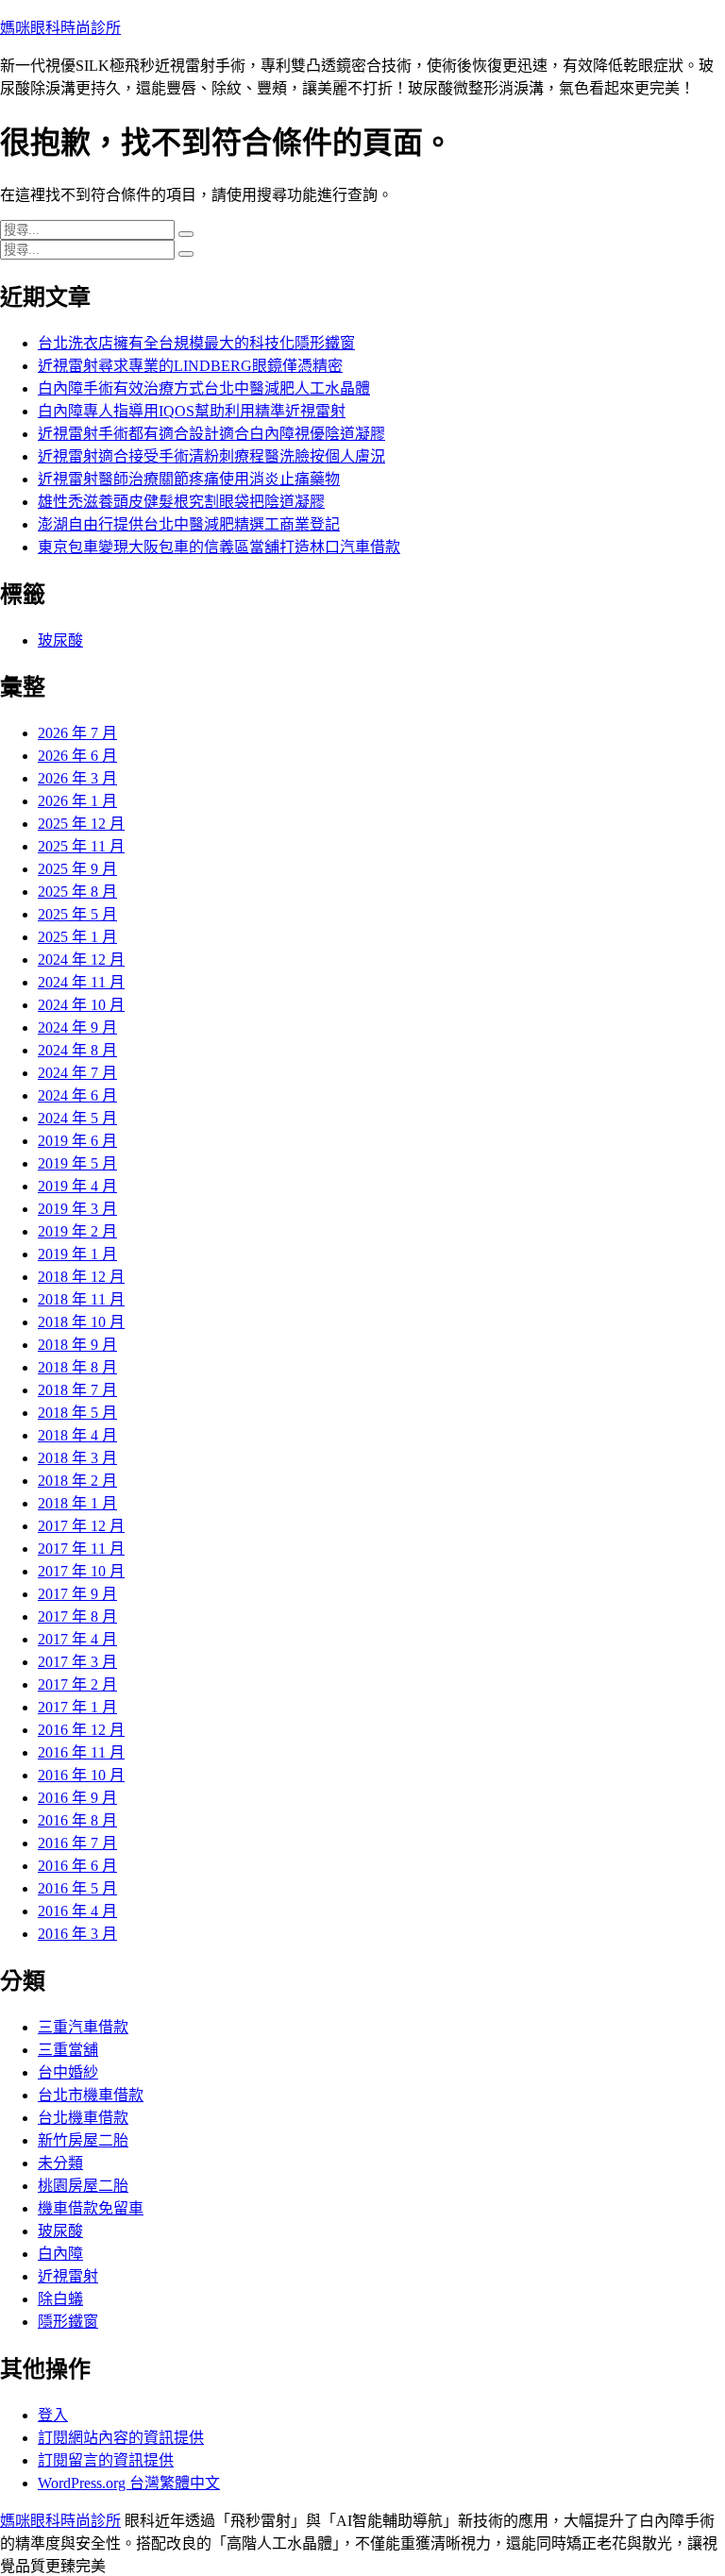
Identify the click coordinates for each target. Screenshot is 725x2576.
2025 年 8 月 (77, 892)
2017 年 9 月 (77, 1594)
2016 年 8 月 (77, 1820)
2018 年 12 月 (81, 1277)
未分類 (60, 2163)
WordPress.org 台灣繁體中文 (129, 2483)
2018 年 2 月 (77, 1481)
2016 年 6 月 (77, 1866)
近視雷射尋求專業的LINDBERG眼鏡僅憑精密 (190, 366)
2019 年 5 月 (77, 1163)
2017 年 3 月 (77, 1662)
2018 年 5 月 (77, 1413)
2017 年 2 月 (77, 1684)
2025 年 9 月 (77, 869)
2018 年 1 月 (77, 1503)
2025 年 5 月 (77, 914)
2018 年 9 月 (77, 1345)
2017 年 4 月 (77, 1639)
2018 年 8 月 (77, 1367)
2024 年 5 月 (77, 1118)
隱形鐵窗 (68, 2322)
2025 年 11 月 (81, 846)
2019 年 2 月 (77, 1231)
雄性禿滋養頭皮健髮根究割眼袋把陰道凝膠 (181, 502)
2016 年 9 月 (77, 1798)
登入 (53, 2415)
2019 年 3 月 (77, 1209)
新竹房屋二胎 (83, 2140)
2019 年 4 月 (77, 1186)
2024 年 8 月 (77, 1050)
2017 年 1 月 (77, 1707)
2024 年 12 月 (81, 960)
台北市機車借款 (91, 2095)
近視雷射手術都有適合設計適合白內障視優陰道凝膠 (211, 434)
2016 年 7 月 (77, 1843)
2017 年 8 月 (77, 1616)
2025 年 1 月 (77, 937)
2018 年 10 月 (81, 1322)
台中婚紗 (68, 2072)
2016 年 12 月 (81, 1730)
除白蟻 (60, 2299)
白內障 (60, 2254)
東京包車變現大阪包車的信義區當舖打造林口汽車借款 (219, 547)
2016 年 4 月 (77, 1911)
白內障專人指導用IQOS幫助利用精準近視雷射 (192, 411)
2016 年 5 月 (77, 1888)
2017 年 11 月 (81, 1549)
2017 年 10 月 (81, 1571)
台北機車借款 (83, 2118)
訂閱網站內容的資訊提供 (121, 2438)
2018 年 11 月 (81, 1299)
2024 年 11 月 (81, 982)
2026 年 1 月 (77, 801)
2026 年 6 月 (77, 756)
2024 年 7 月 (77, 1073)
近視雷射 (68, 2276)
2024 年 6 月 (77, 1095)
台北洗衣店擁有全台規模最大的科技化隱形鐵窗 (196, 343)
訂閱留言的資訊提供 (106, 2460)
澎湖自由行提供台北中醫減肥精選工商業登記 (189, 524)
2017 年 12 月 (81, 1526)
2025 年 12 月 (81, 824)
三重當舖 (68, 2050)
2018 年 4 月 (77, 1435)
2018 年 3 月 (77, 1458)
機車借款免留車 (91, 2208)
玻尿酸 (60, 640)
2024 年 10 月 (81, 1005)
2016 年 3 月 (77, 1934)
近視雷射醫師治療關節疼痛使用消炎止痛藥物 (189, 479)
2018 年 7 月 (77, 1390)
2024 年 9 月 (77, 1027)
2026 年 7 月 (77, 733)
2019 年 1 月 (77, 1254)
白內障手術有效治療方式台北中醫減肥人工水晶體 (204, 388)
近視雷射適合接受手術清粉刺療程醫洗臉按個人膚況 (211, 456)
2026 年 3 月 (77, 778)
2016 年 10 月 (81, 1775)
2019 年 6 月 (77, 1141)
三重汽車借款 (83, 2027)
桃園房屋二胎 (83, 2186)
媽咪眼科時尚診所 (60, 28)
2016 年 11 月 (81, 1752)
